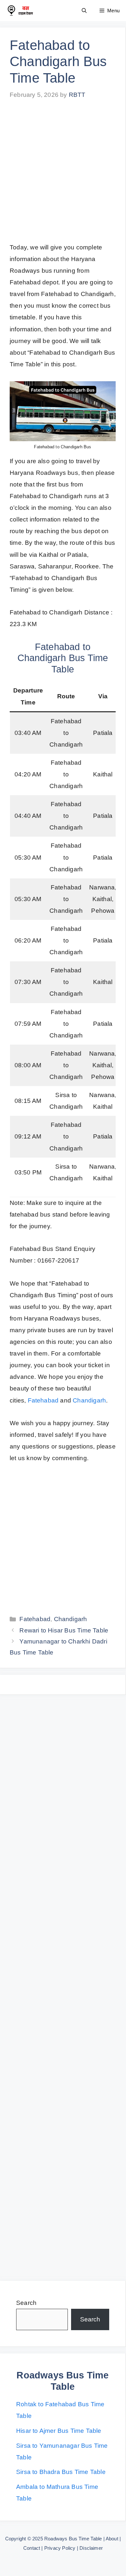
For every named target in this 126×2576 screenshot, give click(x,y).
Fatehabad (43, 1400)
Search (26, 2303)
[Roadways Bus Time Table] (20, 11)
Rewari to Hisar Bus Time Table (64, 1630)
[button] (84, 11)
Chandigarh (89, 1400)
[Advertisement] (63, 176)
